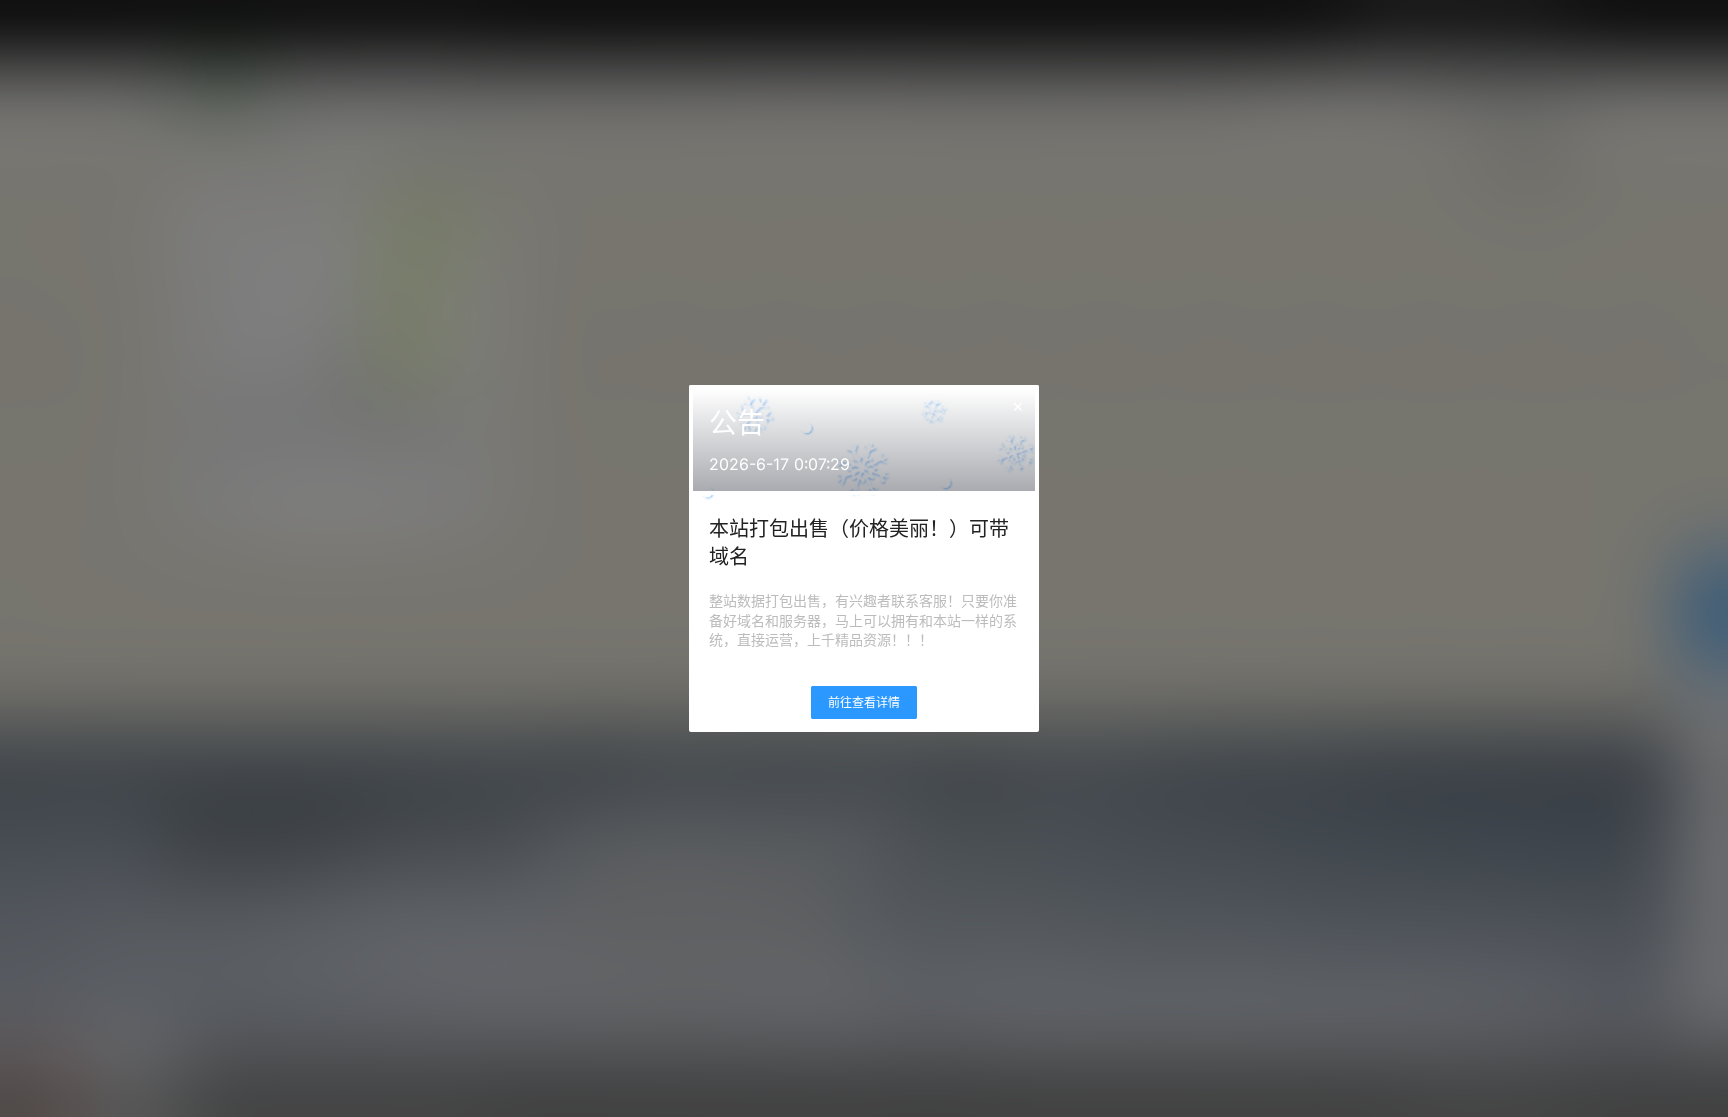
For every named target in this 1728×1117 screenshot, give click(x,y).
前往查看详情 (864, 702)
